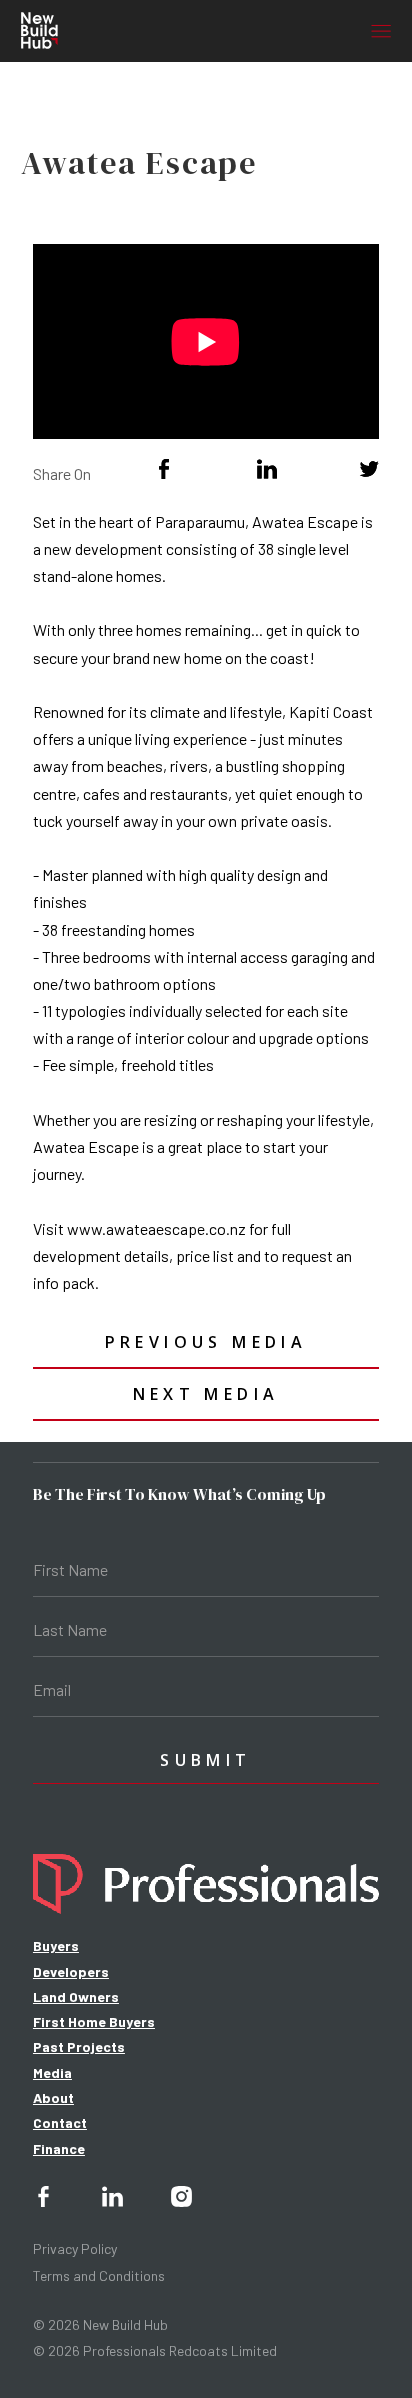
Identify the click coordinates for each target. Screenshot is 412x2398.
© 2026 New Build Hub (100, 2324)
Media (52, 2072)
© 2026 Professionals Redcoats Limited (155, 2350)
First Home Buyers (94, 2021)
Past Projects (79, 2046)
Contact (60, 2122)
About (53, 2097)
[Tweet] (369, 469)
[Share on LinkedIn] (267, 469)
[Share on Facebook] (164, 469)
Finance (59, 2148)
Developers (71, 1971)
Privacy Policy (75, 2248)
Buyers (56, 1945)
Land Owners (76, 1996)
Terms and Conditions (99, 2275)
